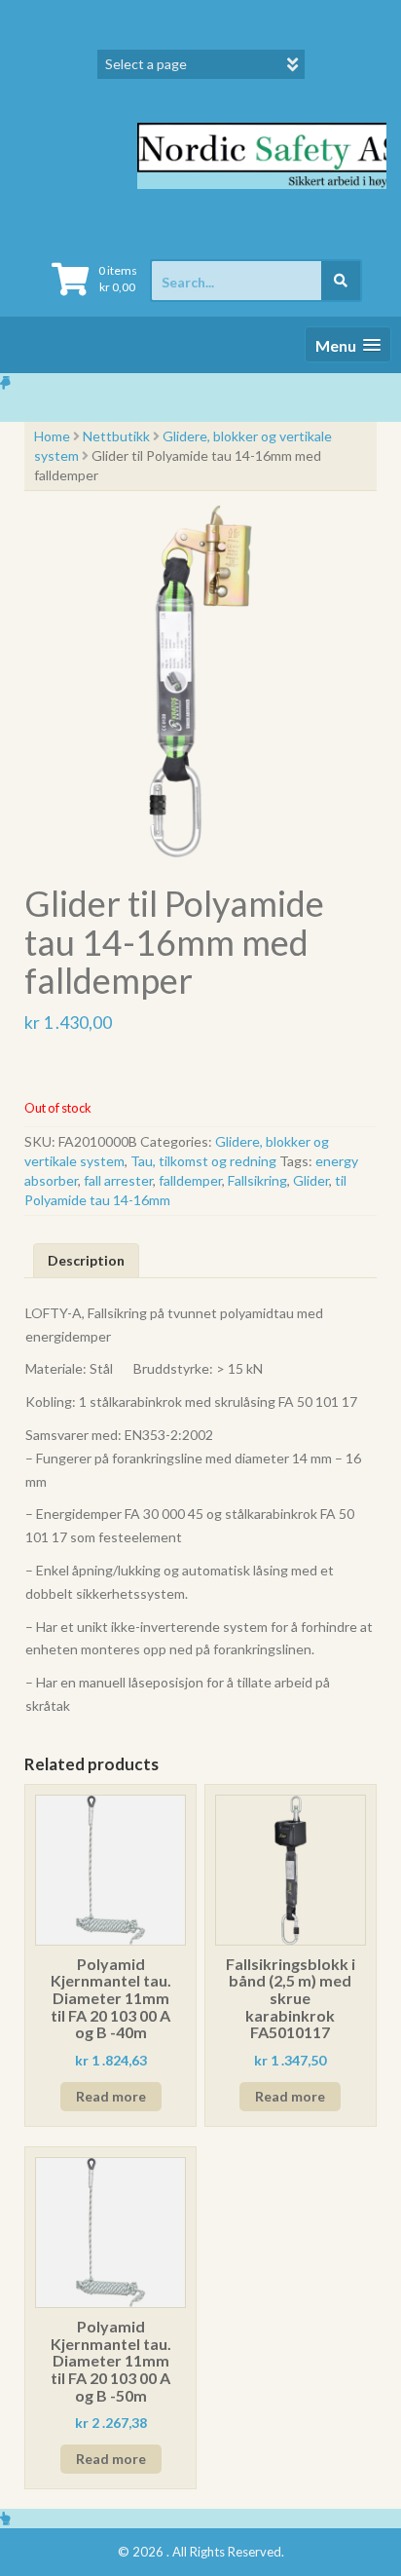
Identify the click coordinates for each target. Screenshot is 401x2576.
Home (52, 436)
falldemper (190, 1180)
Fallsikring (257, 1180)
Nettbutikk (116, 436)
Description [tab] (86, 1260)
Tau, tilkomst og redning (203, 1161)
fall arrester (118, 1180)
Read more (111, 2096)
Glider (311, 1180)
